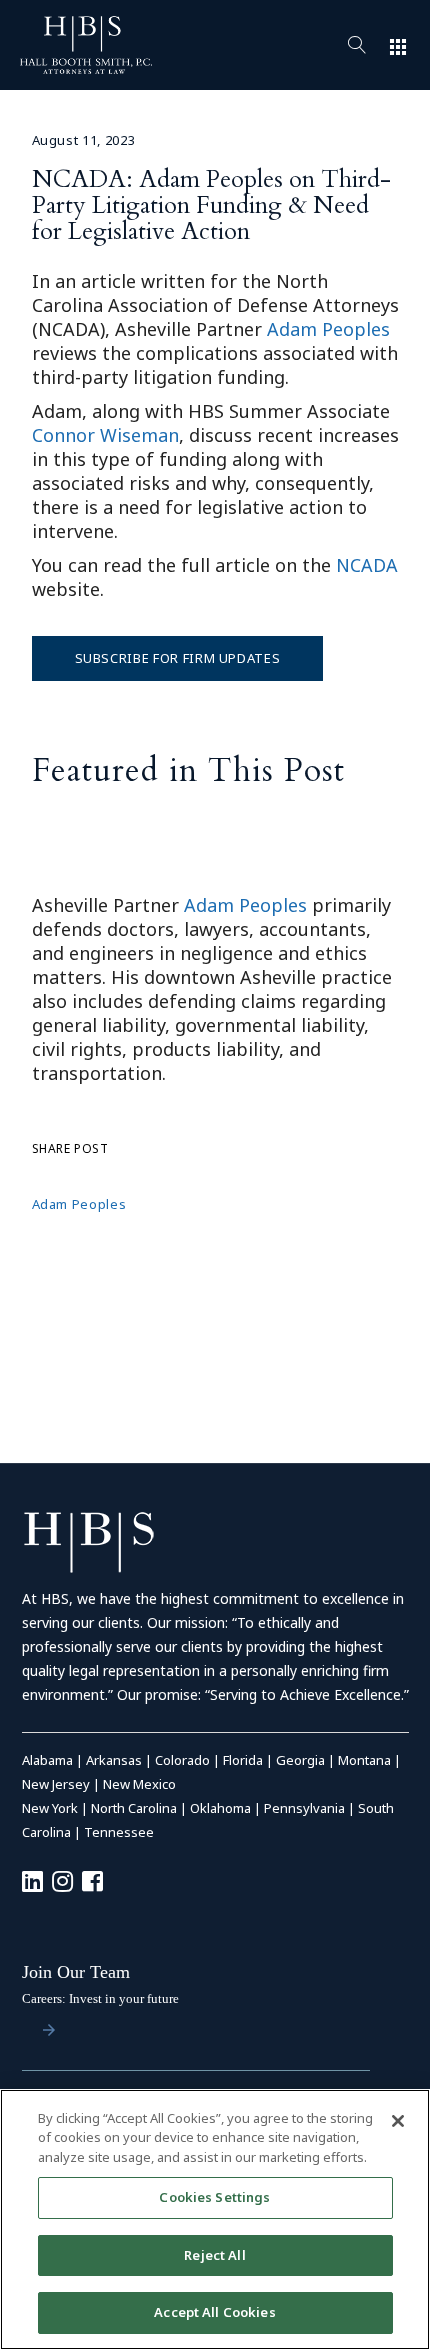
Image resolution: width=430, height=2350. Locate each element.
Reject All (214, 2255)
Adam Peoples (328, 329)
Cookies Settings (214, 2197)
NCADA (367, 565)
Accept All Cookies (214, 2312)
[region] (215, 2219)
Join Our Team (76, 1972)
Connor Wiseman (105, 435)
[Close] (398, 2121)
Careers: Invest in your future (100, 1998)
